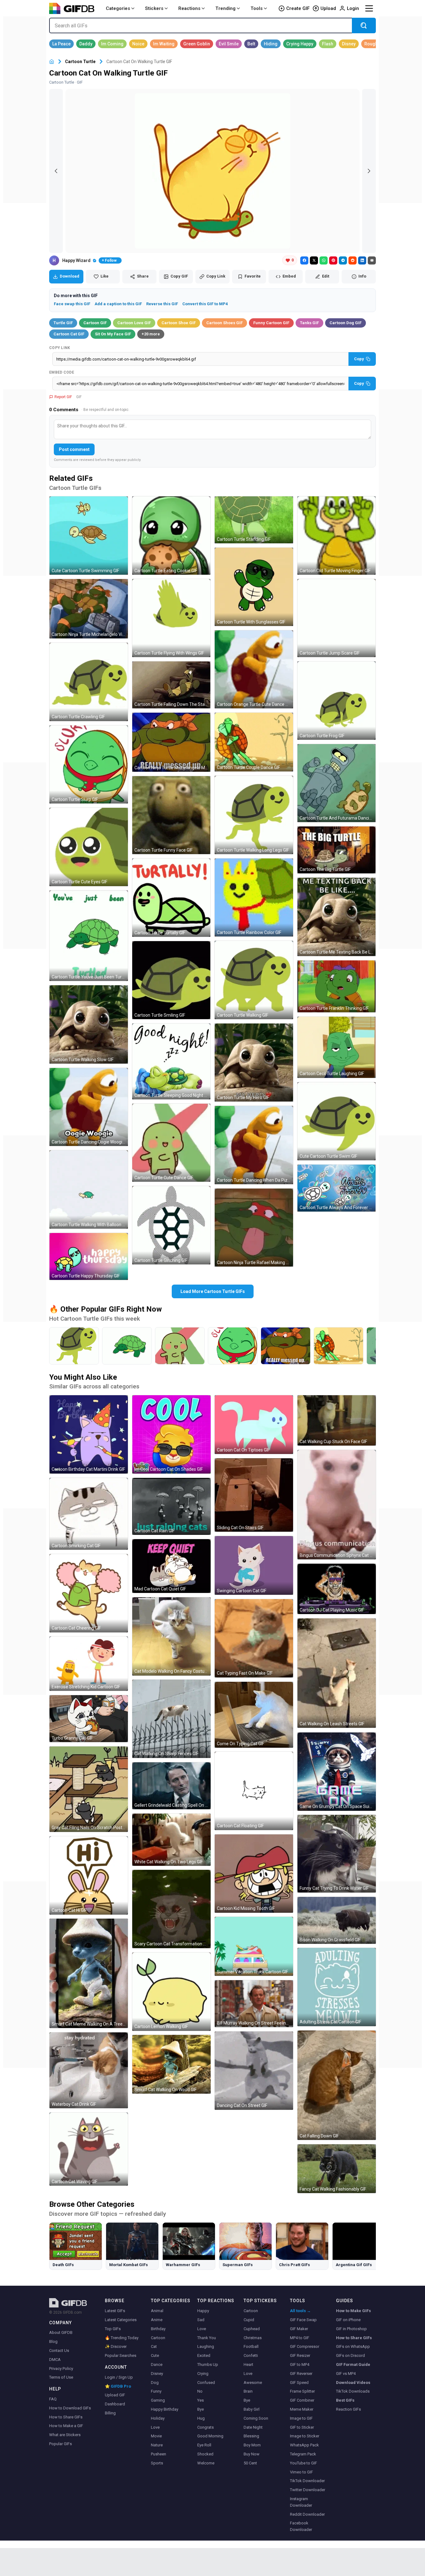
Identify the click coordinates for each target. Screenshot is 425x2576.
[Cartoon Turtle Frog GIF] (337, 701)
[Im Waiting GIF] (164, 44)
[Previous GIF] (56, 171)
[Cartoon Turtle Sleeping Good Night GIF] (171, 1061)
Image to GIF (301, 2418)
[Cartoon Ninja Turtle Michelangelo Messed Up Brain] (286, 1346)
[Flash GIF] (328, 44)
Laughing (206, 2346)
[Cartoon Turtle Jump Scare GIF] (337, 618)
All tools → (300, 2311)
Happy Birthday (165, 2409)
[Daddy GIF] (86, 44)
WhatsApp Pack (304, 2445)
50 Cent (250, 2463)
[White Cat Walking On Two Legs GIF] (171, 1840)
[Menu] (369, 8)
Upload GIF (115, 2395)
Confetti (251, 2355)
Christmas (253, 2338)
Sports (157, 2463)
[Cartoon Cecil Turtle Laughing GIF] (337, 1047)
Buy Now (252, 2454)
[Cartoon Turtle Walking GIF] (254, 980)
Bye (201, 2409)
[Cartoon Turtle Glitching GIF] (171, 1225)
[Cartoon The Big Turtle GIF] (337, 850)
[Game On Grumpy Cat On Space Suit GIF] (337, 1772)
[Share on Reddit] (353, 260)
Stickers (154, 8)
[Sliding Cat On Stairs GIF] (254, 1495)
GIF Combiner (302, 2400)
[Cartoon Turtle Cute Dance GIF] (171, 1143)
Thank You (207, 2338)
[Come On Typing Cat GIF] (254, 1715)
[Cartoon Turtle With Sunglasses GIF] (254, 587)
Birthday (158, 2329)
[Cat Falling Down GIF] (337, 2085)
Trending (225, 8)
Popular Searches (121, 2355)
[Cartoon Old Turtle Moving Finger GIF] (337, 536)
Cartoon (158, 2338)
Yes (201, 2400)
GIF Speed (299, 2383)
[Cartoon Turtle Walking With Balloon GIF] (89, 1189)
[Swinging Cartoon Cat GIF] (254, 1565)
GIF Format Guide (353, 2364)
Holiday (158, 2418)
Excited (204, 2355)
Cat (154, 2346)
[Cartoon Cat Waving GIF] (89, 2149)
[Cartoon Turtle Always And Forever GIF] (337, 1188)
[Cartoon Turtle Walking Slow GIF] (89, 1024)
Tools (257, 8)
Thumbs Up (208, 2364)
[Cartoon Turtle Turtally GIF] (171, 898)
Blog (53, 2341)
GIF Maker (299, 2329)
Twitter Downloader (308, 2490)
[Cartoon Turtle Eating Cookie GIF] (171, 536)
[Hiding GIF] (271, 44)
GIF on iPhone (348, 2320)
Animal (157, 2311)
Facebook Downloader (301, 2526)
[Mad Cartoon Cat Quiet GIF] (171, 1566)
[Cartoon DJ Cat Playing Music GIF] (337, 1589)
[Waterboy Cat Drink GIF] (89, 2070)
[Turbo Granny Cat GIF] (89, 1719)
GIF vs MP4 (346, 2374)
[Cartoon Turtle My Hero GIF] (254, 1063)
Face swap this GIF (72, 304)
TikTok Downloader (307, 2481)
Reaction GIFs (348, 2409)
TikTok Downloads (353, 2391)
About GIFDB (61, 2332)
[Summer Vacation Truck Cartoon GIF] (254, 1946)
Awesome (253, 2383)
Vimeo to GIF (301, 2472)
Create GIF (298, 8)
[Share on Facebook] (304, 260)
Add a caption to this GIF (118, 304)
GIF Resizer (300, 2355)
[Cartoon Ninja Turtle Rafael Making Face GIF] (254, 1228)
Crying (203, 2374)
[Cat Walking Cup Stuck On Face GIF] (337, 1420)
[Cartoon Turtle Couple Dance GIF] (254, 742)
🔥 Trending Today (122, 2338)
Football (251, 2346)
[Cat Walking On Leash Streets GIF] (337, 1673)
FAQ (53, 2399)
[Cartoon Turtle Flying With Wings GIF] (171, 618)
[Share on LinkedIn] (362, 260)
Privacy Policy (61, 2369)
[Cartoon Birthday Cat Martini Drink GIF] (89, 1434)
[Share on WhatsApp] (324, 260)
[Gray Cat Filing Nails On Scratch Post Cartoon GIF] (89, 1789)
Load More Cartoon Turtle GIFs (213, 1291)
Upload (328, 8)
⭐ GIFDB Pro (118, 2386)
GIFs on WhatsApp (353, 2346)
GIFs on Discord (350, 2355)
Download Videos (353, 2383)
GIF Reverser (301, 2374)
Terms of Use (61, 2377)
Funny (156, 2391)
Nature (157, 2445)
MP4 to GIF (300, 2338)
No (200, 2391)
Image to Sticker (305, 2436)
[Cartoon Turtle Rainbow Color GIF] (254, 898)
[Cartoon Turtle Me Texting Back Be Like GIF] (337, 917)
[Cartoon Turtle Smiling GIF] (171, 980)
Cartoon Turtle (80, 62)
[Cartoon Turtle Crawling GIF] (89, 682)
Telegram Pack (303, 2454)
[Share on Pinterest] (333, 260)
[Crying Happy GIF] (300, 44)
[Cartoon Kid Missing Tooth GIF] (254, 1874)
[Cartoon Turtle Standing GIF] (254, 520)
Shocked (205, 2454)
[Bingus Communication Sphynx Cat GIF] (337, 1505)
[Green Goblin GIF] (197, 44)
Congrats (205, 2427)
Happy (203, 2311)
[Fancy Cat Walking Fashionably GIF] (337, 2169)
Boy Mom (252, 2445)
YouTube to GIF (304, 2463)
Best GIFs (345, 2400)
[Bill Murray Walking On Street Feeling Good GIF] (254, 2004)
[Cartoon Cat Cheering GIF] (89, 1593)
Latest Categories (121, 2320)
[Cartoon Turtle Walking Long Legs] (74, 1346)
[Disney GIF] (349, 44)
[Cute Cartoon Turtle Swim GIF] (337, 1121)
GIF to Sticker (302, 2427)
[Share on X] (314, 260)
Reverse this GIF (162, 304)
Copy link (60, 348)
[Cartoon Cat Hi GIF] (89, 1875)
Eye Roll (204, 2445)
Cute (155, 2355)
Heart (248, 2364)
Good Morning (210, 2436)
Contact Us (59, 2351)
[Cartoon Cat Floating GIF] (254, 1791)
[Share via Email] (372, 260)
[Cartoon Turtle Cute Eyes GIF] (89, 847)
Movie (156, 2436)
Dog (155, 2383)
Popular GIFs (61, 2444)
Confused (206, 2383)
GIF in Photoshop (351, 2329)
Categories (118, 8)
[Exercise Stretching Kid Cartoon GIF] (89, 1664)
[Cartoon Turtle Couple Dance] (339, 1346)
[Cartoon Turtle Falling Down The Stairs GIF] (171, 685)
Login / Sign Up (119, 2377)
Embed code (62, 372)
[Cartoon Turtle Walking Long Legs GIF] (254, 815)
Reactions (189, 8)
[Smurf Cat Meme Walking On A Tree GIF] (89, 1973)
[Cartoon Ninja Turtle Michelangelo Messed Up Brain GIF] (171, 742)
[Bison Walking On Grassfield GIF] (337, 1920)
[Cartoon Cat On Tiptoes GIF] (254, 1425)
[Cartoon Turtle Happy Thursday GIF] (89, 1256)
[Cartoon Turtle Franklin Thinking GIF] (337, 986)
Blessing (251, 2436)
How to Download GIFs (70, 2408)
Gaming (158, 2400)
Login (353, 8)
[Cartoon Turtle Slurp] (233, 1346)
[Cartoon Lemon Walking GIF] (171, 1992)
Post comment (74, 449)
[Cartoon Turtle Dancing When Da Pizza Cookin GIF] (254, 1145)
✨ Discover (116, 2346)
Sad (201, 2320)
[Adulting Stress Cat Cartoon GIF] (337, 1987)
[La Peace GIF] (61, 44)
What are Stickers (65, 2435)
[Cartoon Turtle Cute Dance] (180, 1346)
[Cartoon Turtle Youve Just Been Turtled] (127, 1346)
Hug (201, 2418)
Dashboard (115, 2404)
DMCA (55, 2360)
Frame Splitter (302, 2391)
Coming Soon (256, 2418)
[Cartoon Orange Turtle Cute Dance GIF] (254, 669)
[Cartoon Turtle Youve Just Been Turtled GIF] (89, 936)
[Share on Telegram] (343, 260)
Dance (157, 2364)
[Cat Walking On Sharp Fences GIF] (171, 1719)
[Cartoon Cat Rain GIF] (171, 1506)
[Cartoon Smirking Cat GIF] (89, 1514)
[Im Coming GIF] (112, 44)
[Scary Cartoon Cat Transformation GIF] (171, 1909)
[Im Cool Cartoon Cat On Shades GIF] (171, 1434)
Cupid (249, 2320)
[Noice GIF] (138, 44)
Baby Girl (252, 2409)
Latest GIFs (115, 2311)
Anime (157, 2320)
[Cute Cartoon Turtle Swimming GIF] (89, 536)
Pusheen (159, 2454)
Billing (110, 2413)
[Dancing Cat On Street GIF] (254, 2071)
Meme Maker (302, 2409)
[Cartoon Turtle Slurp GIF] (89, 765)
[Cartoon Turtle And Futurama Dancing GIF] (337, 783)
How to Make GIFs (353, 2311)
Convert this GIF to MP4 (205, 304)
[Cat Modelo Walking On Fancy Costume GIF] (171, 1636)
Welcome (206, 2463)
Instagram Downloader (301, 2502)
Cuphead (252, 2329)
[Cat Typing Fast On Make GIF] (254, 1638)
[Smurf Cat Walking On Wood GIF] (171, 2064)
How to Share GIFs (66, 2417)
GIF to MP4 (300, 2364)
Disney (157, 2374)
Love (155, 2427)
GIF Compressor (305, 2346)
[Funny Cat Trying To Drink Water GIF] (337, 1854)
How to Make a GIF (66, 2426)
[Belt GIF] (251, 44)
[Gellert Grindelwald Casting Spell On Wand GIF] (171, 1786)
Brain (248, 2391)
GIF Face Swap (303, 2320)
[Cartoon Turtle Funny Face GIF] (171, 815)
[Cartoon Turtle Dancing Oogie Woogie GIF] (89, 1107)
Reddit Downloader (307, 2514)
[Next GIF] (369, 171)
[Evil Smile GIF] (229, 44)
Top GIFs (113, 2329)
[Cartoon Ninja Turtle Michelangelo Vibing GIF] (89, 609)
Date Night (253, 2427)
